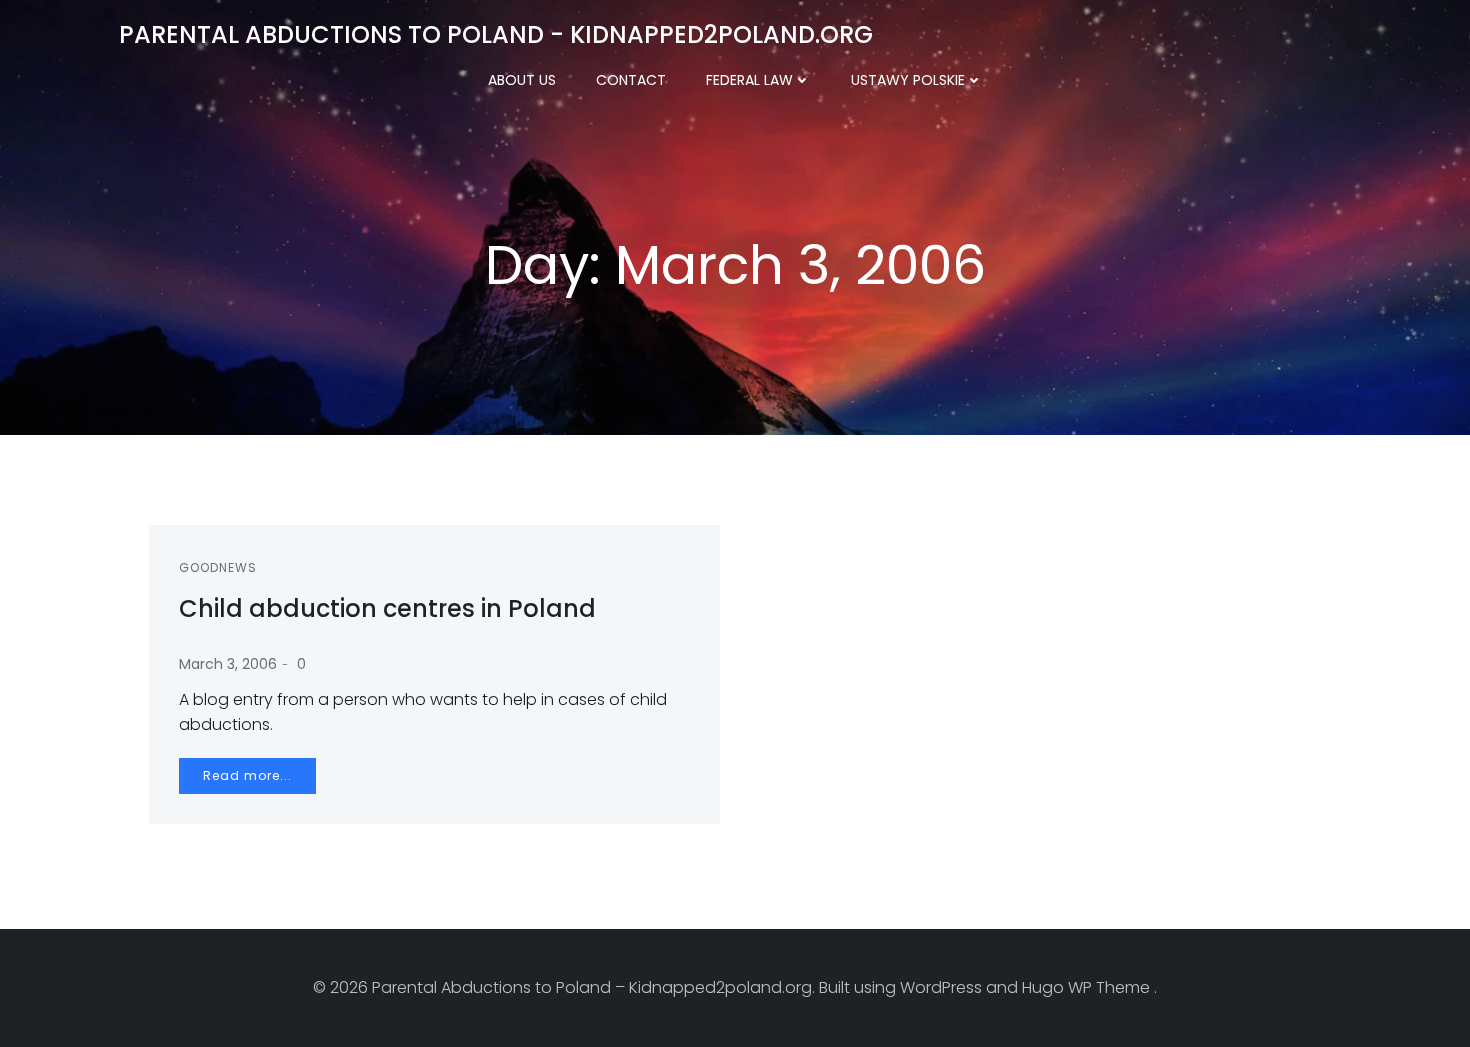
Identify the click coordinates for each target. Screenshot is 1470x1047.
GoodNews (218, 567)
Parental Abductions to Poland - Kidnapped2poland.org (496, 34)
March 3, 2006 (228, 664)
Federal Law (749, 80)
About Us (522, 80)
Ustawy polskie (908, 80)
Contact (631, 80)
